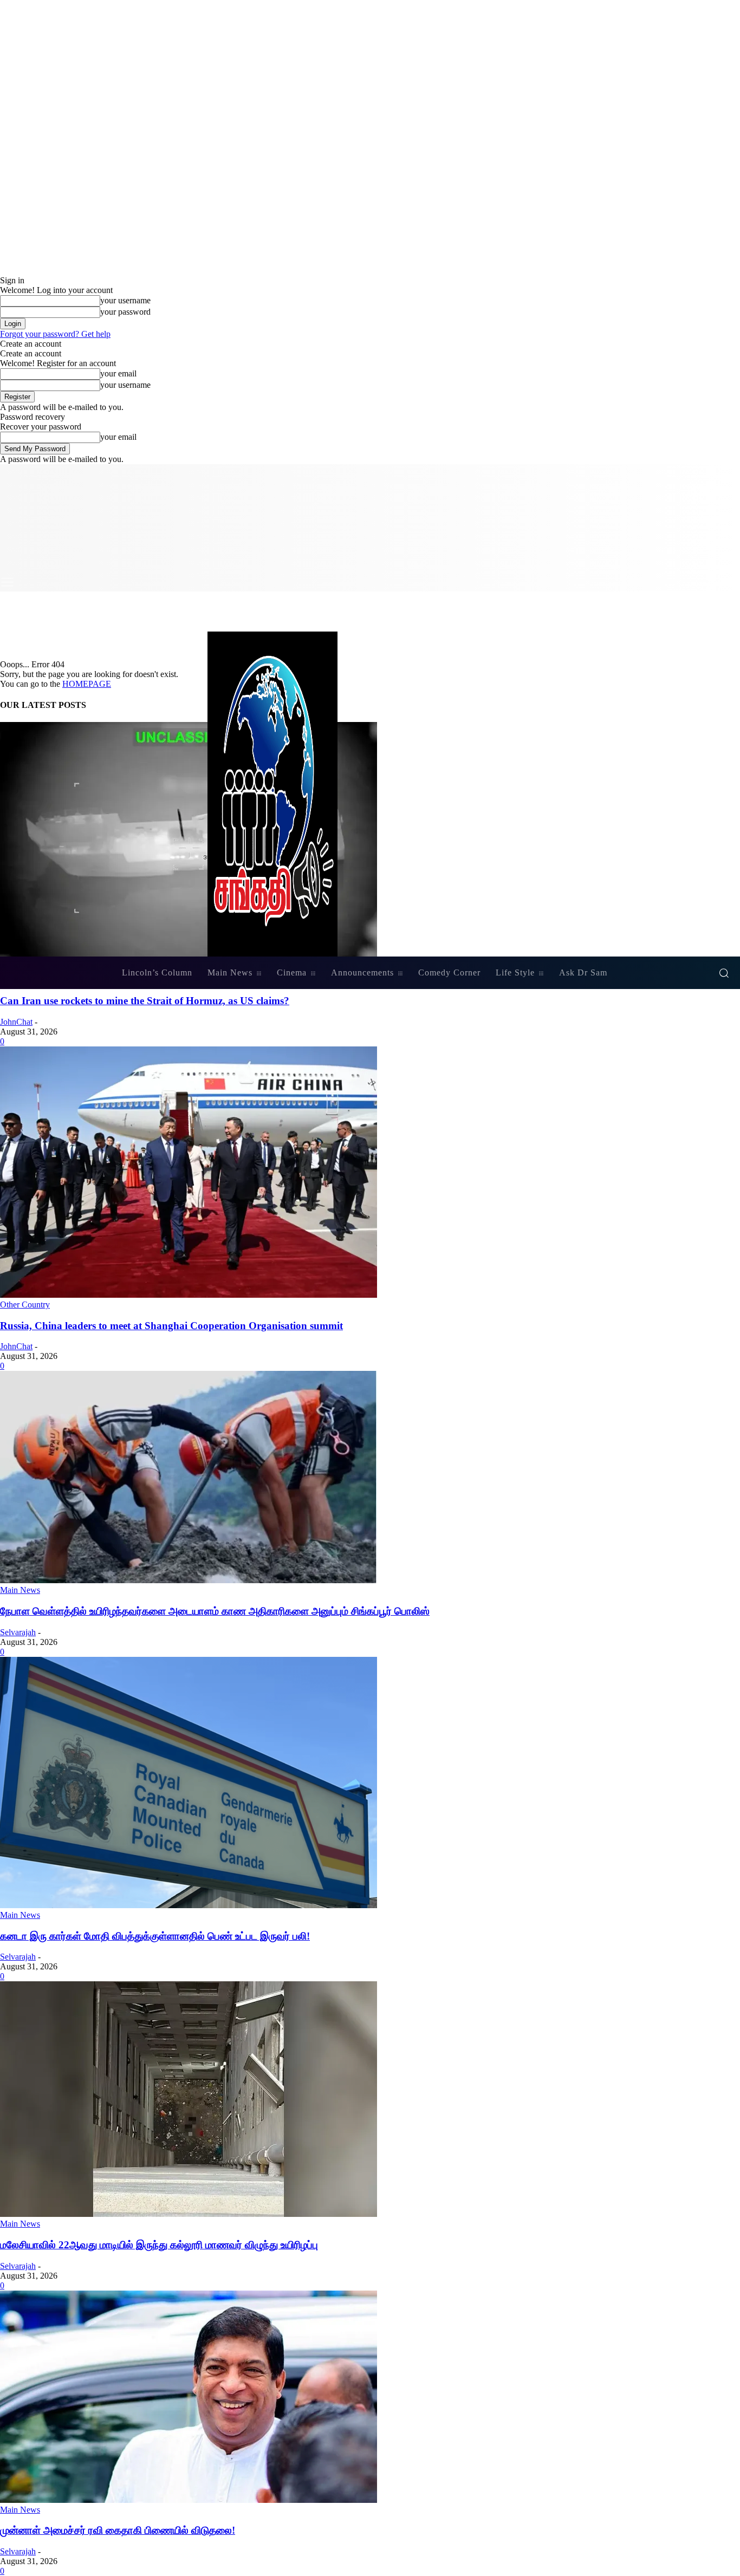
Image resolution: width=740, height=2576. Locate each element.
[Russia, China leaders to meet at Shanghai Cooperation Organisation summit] (189, 1295)
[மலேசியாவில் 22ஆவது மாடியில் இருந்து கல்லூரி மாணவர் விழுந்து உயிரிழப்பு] (189, 2214)
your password (125, 312)
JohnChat (16, 1022)
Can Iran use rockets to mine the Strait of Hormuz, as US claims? (145, 1001)
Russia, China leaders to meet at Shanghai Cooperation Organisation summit (171, 1326)
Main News (20, 1590)
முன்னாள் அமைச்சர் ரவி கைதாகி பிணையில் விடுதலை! (118, 2530)
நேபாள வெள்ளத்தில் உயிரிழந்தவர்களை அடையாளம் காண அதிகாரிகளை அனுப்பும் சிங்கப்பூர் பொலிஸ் (215, 1611)
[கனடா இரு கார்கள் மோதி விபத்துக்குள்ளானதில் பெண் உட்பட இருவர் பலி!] (189, 1905)
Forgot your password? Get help (55, 334)
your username (125, 300)
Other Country (25, 1305)
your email (118, 373)
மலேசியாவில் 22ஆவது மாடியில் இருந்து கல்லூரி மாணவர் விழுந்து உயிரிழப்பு (159, 2245)
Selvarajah (18, 1632)
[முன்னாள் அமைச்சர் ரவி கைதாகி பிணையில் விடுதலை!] (189, 2500)
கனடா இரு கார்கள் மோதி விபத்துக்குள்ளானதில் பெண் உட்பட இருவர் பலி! (155, 1936)
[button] (724, 973)
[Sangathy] (370, 794)
